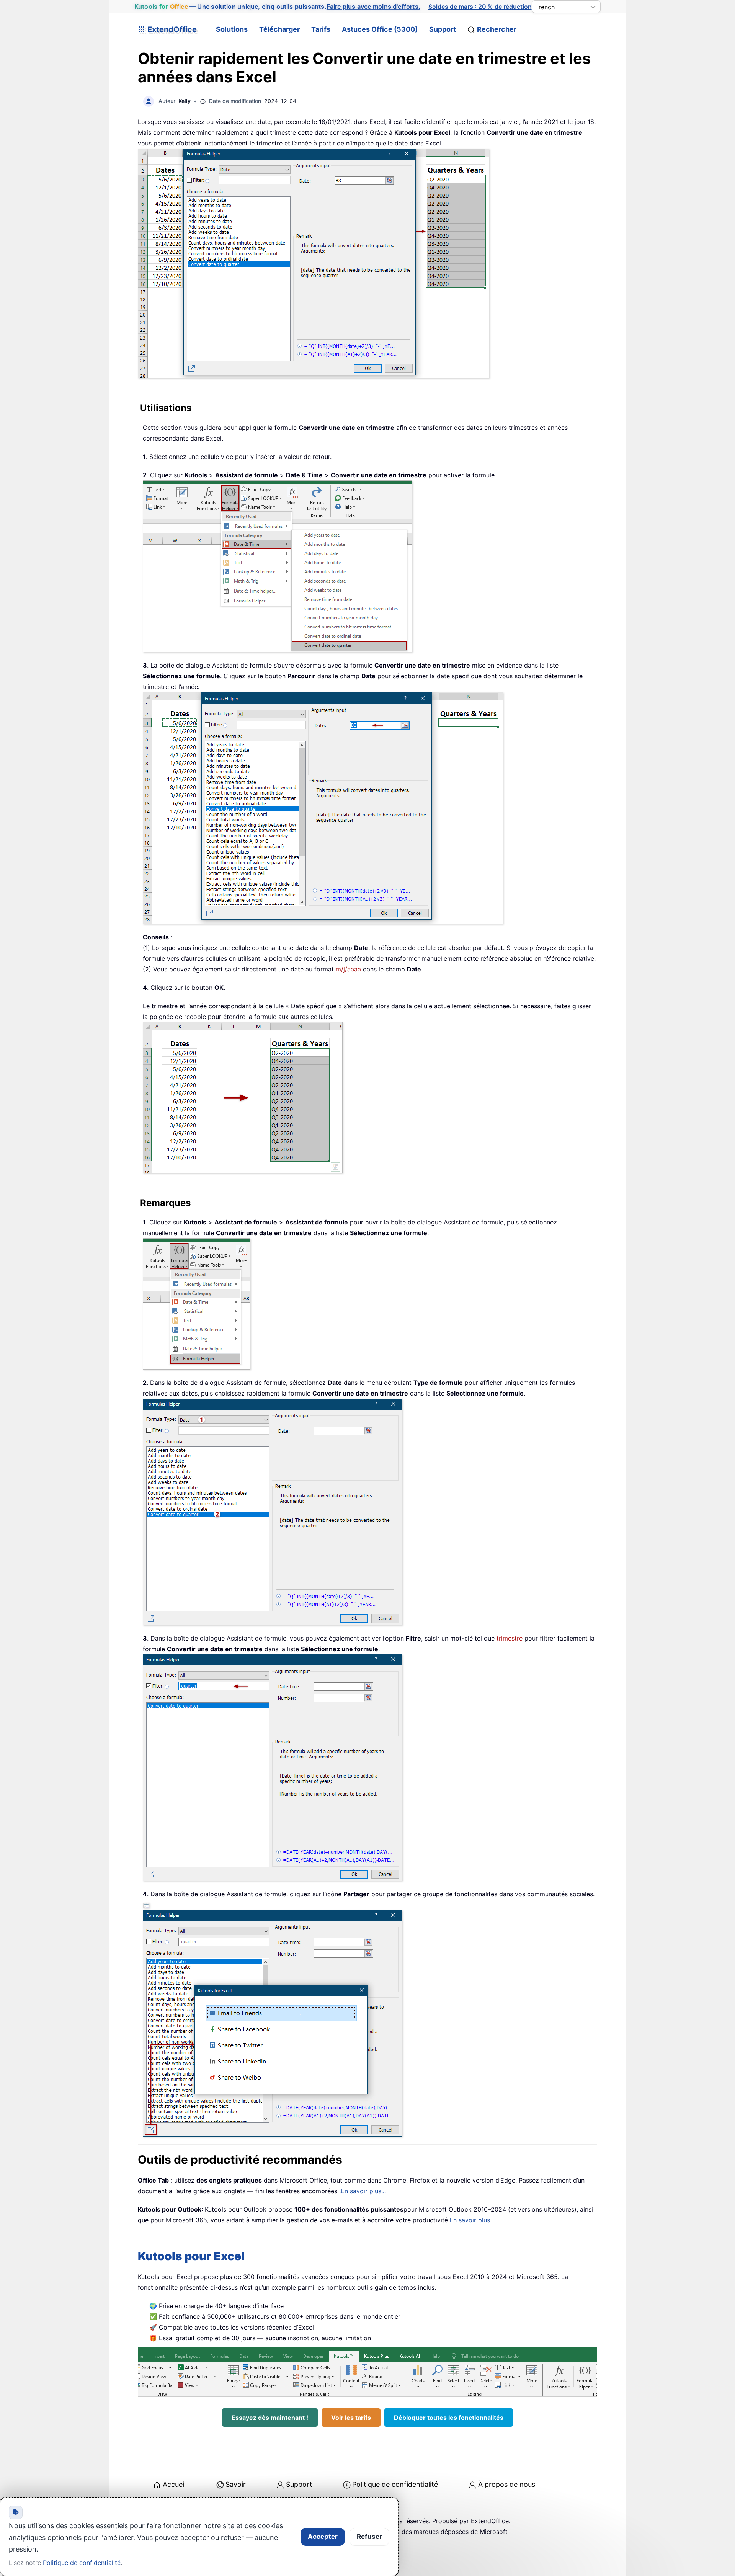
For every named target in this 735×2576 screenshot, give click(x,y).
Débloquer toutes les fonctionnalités (449, 2418)
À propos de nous (507, 2484)
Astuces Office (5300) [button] (380, 29)
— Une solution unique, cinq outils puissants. (277, 7)
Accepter (323, 2537)
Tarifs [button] (321, 29)
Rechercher (497, 29)
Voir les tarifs (351, 2418)
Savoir (236, 2484)
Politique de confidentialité (395, 2484)
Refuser (369, 2537)
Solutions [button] (232, 29)
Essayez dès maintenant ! (270, 2418)
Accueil (174, 2484)
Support (443, 29)
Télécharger (279, 29)
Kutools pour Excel (191, 2256)
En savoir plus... (363, 2191)
